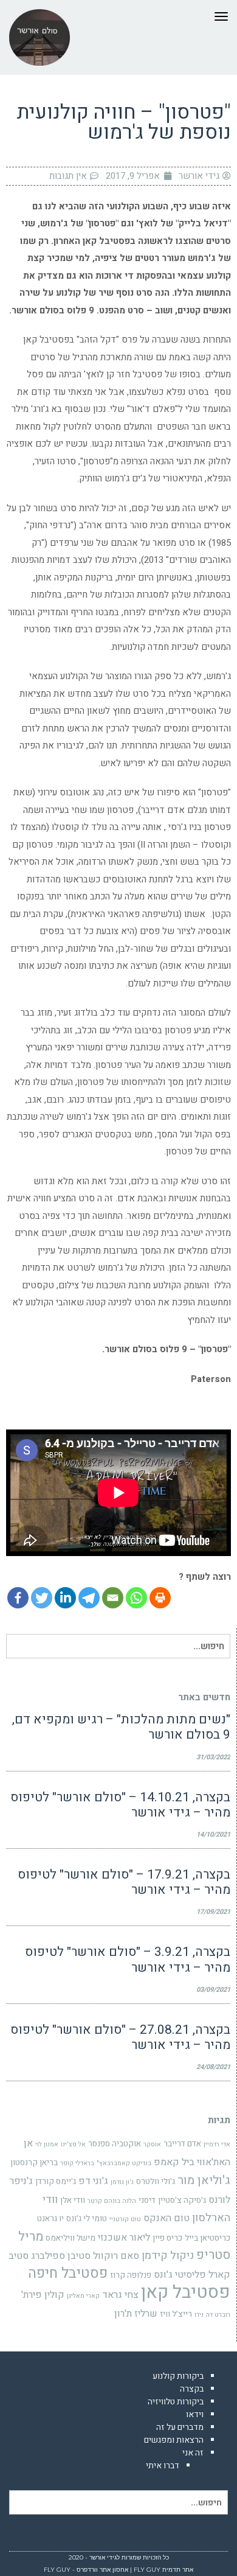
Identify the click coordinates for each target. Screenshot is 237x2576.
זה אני (193, 2453)
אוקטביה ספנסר (115, 2144)
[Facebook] (18, 1598)
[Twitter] (42, 1598)
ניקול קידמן (168, 2256)
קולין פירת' (43, 2295)
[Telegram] (89, 1598)
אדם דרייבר (182, 2144)
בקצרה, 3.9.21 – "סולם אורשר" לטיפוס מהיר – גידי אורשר (128, 1960)
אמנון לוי (47, 2144)
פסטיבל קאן (186, 2292)
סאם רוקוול (116, 2256)
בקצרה (192, 2389)
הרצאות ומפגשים (174, 2440)
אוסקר (152, 2144)
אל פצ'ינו (73, 2144)
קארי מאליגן (83, 2296)
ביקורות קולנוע (178, 2376)
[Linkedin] (65, 1598)
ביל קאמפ (174, 2162)
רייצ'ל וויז (176, 2314)
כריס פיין (167, 2238)
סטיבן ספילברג (61, 2256)
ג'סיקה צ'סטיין (182, 2201)
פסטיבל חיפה (68, 2273)
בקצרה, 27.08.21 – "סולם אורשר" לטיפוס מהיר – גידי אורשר (120, 2037)
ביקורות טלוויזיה (176, 2402)
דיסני (147, 2201)
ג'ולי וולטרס (156, 2182)
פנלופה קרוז (131, 2275)
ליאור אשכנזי (124, 2238)
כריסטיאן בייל (208, 2238)
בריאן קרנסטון (34, 2163)
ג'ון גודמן (122, 2182)
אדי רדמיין (217, 2144)
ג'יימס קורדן (56, 2182)
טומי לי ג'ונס (87, 2219)
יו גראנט (50, 2219)
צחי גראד (120, 2295)
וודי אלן (73, 2201)
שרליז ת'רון (136, 2314)
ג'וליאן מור (204, 2180)
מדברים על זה (180, 2427)
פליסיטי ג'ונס (180, 2275)
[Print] (160, 1598)
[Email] (113, 1598)
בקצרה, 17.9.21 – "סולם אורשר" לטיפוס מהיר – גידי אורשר (124, 1882)
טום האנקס (167, 2218)
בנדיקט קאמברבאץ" (124, 2163)
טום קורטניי (125, 2219)
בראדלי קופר (77, 2163)
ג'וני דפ (93, 2181)
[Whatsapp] (136, 1598)
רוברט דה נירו (212, 2315)
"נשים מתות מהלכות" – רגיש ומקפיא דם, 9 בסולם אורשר (121, 1727)
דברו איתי (163, 2466)
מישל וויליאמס (70, 2238)
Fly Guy (147, 2570)
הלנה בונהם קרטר (112, 2201)
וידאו (195, 2414)
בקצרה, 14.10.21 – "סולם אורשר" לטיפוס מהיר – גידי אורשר (120, 1805)
